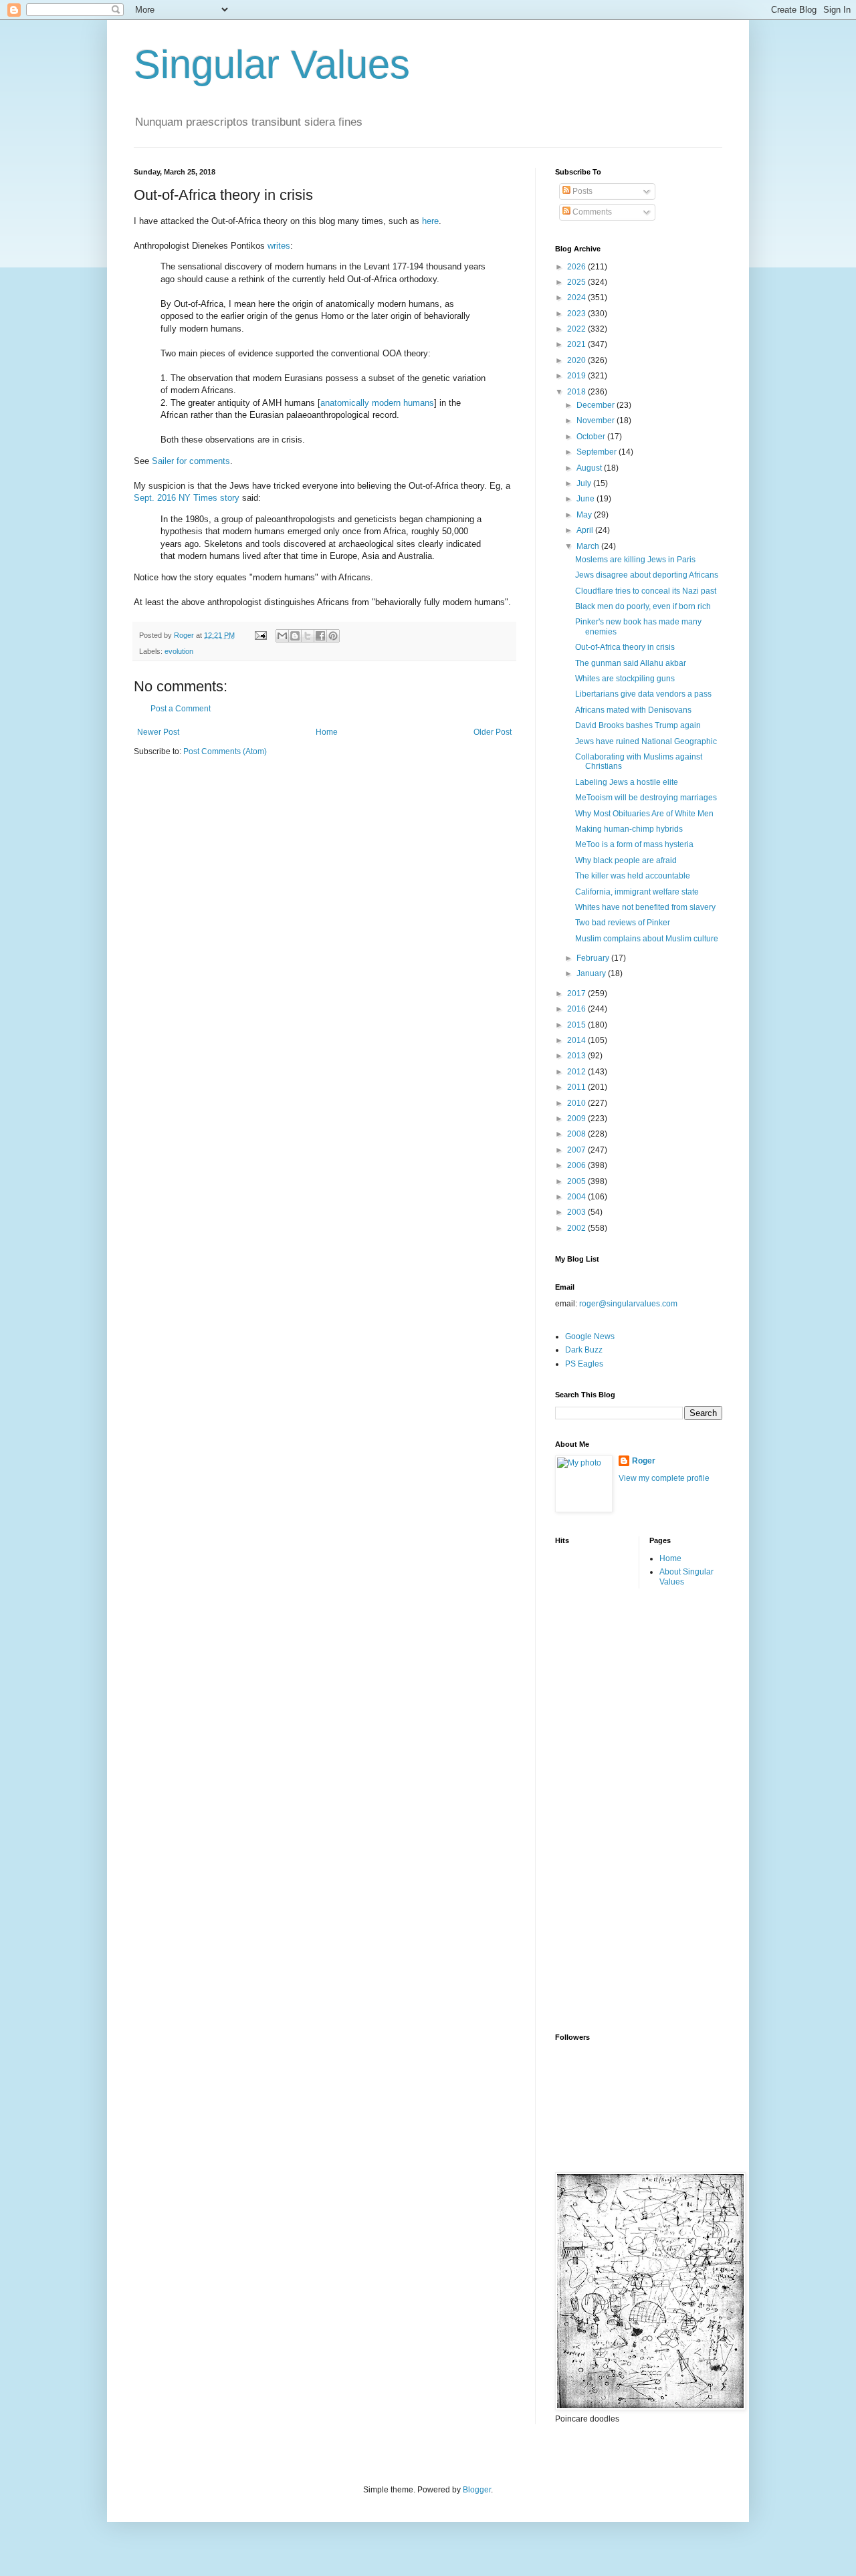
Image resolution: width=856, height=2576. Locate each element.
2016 (577, 1009)
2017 (577, 993)
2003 (577, 1212)
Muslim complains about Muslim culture (647, 939)
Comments (591, 212)
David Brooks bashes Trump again (638, 725)
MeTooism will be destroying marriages (646, 798)
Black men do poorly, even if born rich (643, 606)
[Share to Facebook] (320, 636)
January (592, 973)
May (585, 515)
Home (327, 732)
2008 (577, 1134)
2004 (577, 1197)
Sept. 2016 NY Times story (187, 498)
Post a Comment (181, 709)
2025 (577, 282)
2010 (577, 1103)
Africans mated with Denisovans (633, 710)
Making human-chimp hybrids (629, 829)
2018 (577, 392)
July (585, 483)
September (598, 452)
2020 (577, 360)
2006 (577, 1165)
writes (279, 246)
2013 (577, 1056)
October (592, 437)
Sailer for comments (191, 461)
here (430, 221)
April (586, 530)
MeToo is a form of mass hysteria (634, 844)
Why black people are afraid (626, 860)
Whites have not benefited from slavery (645, 907)
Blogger (477, 2490)
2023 (577, 314)
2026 (577, 267)
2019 (577, 376)
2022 (577, 329)
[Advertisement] (609, 1809)
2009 (577, 1119)
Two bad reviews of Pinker (623, 923)
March (589, 546)
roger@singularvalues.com (628, 1304)
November (597, 421)
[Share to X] (308, 636)
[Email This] (282, 636)
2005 (577, 1181)
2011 (577, 1087)
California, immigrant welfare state (637, 892)
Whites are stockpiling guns (625, 679)
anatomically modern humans (377, 403)
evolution (179, 651)
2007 (577, 1150)
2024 (577, 298)
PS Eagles (584, 1364)
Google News (590, 1336)
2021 (577, 344)
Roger (644, 1461)
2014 (577, 1040)
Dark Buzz (584, 1350)
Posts (581, 191)
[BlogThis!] (295, 636)
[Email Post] (260, 635)
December (597, 405)
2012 (577, 1072)
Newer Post (158, 732)
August (590, 468)
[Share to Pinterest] (333, 636)
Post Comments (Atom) (225, 751)
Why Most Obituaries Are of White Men (644, 814)
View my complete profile (664, 1478)
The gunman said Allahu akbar (631, 663)
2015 (577, 1025)
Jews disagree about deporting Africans (647, 575)
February (594, 958)
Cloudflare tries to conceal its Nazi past (646, 591)
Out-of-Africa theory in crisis (625, 647)
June (586, 499)
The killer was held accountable (633, 876)
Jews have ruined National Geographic (646, 741)
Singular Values (272, 65)
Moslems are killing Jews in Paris (635, 560)
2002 (577, 1228)
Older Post (493, 732)
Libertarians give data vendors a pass (643, 694)
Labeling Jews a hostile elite (627, 782)
